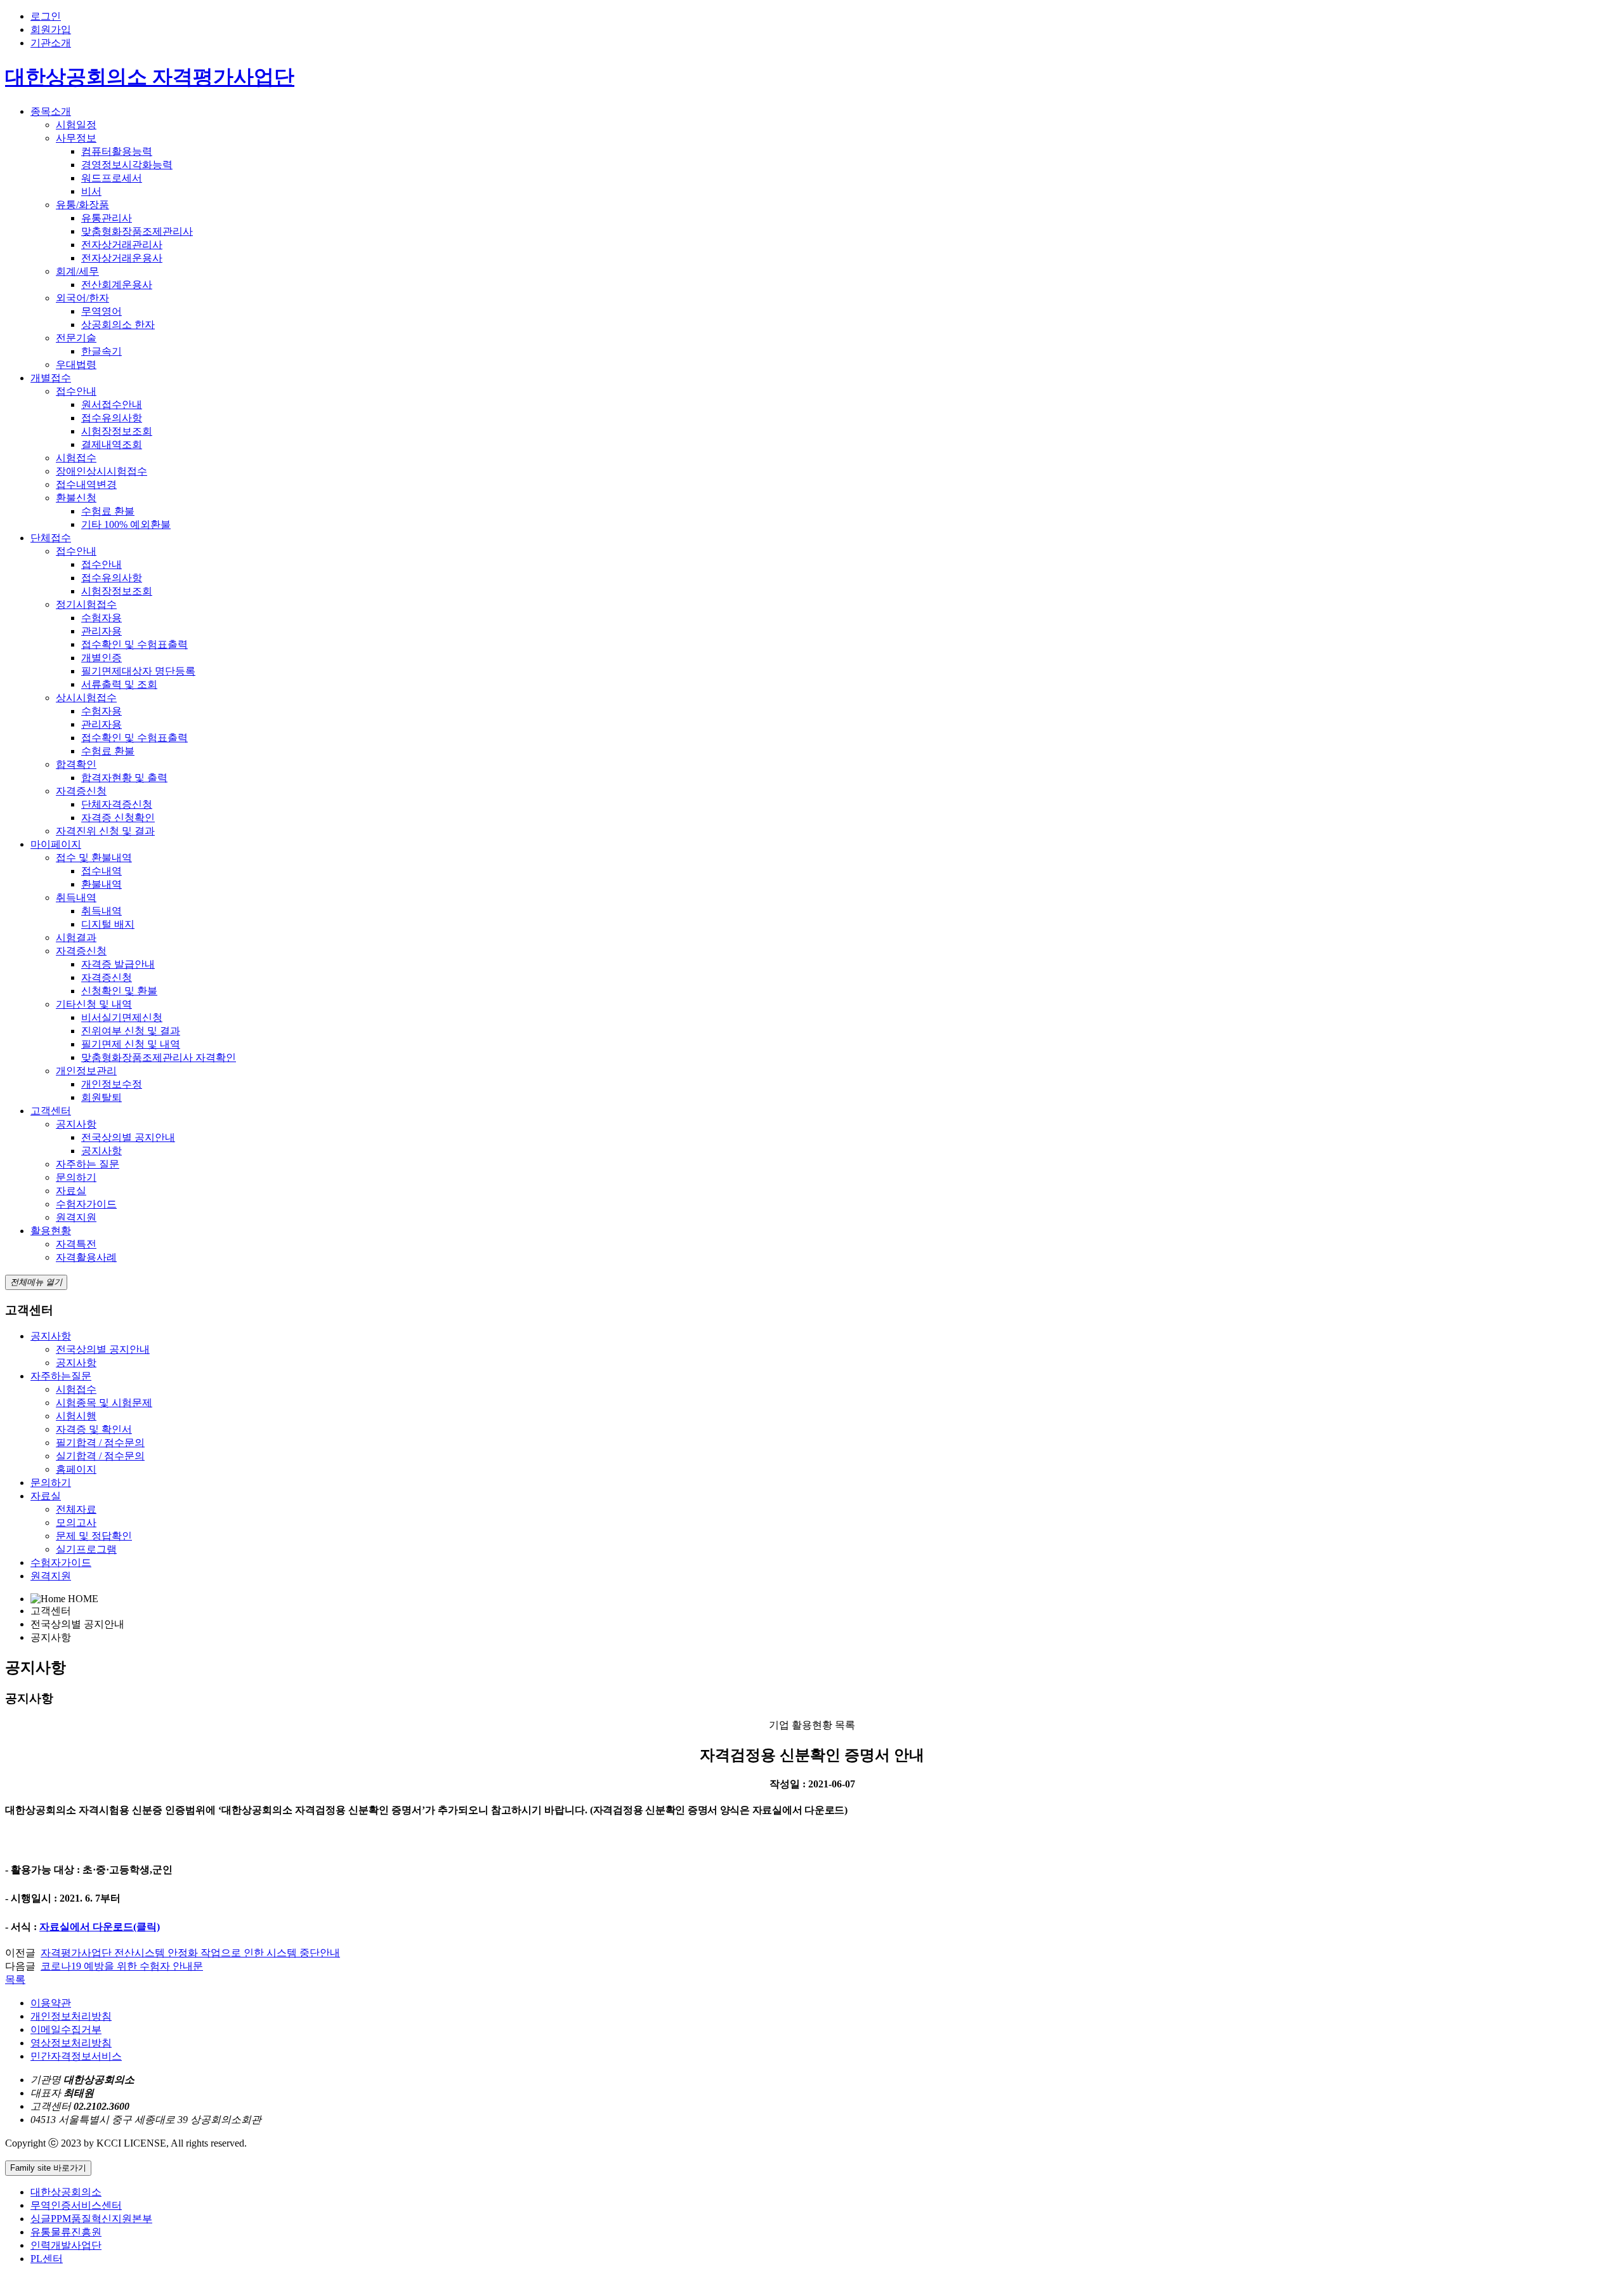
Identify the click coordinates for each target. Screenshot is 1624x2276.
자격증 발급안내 (118, 964)
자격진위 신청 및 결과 (105, 831)
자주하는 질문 (88, 1164)
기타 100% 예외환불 (126, 524)
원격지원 (76, 1217)
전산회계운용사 (117, 285)
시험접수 (76, 458)
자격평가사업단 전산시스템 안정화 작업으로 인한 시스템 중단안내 (190, 1953)
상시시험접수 (86, 698)
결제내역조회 (112, 444)
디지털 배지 (108, 924)
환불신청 (76, 498)
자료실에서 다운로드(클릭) (100, 1927)
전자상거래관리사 (122, 245)
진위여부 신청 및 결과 (131, 1031)
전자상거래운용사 (122, 258)
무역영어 (101, 311)
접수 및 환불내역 (94, 858)
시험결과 (76, 937)
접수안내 (76, 391)
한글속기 (101, 351)
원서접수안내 (112, 405)
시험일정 (76, 125)
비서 (91, 191)
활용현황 (51, 1231)
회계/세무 (77, 271)
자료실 (71, 1191)
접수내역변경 (86, 484)
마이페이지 (56, 844)
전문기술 (76, 338)
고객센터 (51, 1111)
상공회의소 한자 (118, 325)
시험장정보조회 (117, 431)
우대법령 (76, 365)
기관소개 (51, 43)
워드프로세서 (112, 178)
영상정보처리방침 (71, 2043)
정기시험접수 (86, 604)
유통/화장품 (82, 205)
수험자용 (101, 618)
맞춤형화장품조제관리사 (137, 231)
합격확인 (76, 764)
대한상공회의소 (66, 2192)
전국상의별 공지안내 (128, 1137)
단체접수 (51, 538)
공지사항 (76, 1124)
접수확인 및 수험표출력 (134, 644)
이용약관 (51, 2003)
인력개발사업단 (66, 2245)
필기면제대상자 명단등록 (138, 671)
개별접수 (51, 378)
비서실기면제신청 (122, 1017)
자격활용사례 (86, 1257)
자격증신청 (81, 791)
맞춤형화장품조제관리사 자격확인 (159, 1057)
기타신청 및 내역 (94, 1004)
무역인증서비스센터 (76, 2205)
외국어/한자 (82, 298)
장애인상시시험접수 (101, 471)
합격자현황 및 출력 (124, 778)
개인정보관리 (86, 1071)
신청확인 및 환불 (119, 991)
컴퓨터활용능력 (117, 151)
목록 (15, 1979)
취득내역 (76, 898)
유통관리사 (107, 218)
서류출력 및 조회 (119, 684)
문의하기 (76, 1177)
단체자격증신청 (117, 804)
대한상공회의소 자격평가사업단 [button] (150, 77)
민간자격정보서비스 (76, 2056)
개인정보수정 (112, 1084)
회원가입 (51, 30)
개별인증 (101, 658)
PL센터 (47, 2259)
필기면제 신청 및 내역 (131, 1044)
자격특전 (76, 1244)
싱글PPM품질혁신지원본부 (91, 2219)
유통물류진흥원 (66, 2232)
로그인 (46, 16)
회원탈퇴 (101, 1097)
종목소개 (51, 111)
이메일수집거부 (66, 2029)
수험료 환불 (108, 511)
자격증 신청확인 (118, 818)
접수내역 (101, 871)
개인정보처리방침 (71, 2016)
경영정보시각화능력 (127, 165)
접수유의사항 (112, 418)
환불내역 (101, 884)
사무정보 (76, 138)
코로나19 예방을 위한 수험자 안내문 (122, 1966)
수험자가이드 (86, 1204)
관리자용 (101, 631)
